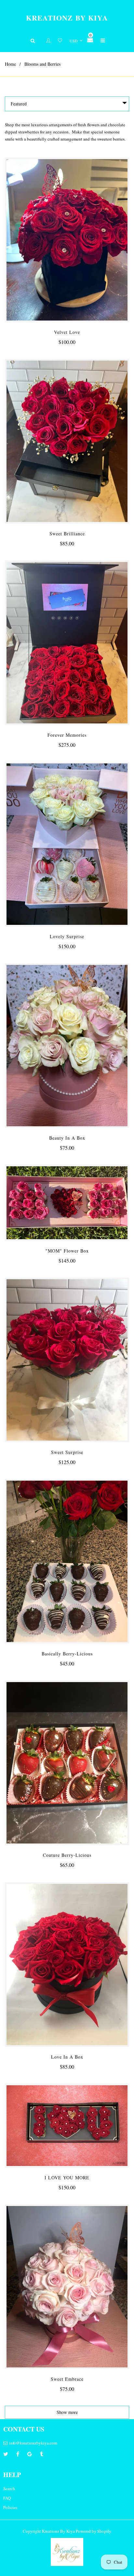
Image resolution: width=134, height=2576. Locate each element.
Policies (10, 2507)
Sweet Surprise (67, 1452)
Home (10, 64)
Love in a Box (67, 2057)
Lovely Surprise (67, 936)
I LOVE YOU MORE (67, 2178)
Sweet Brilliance (67, 534)
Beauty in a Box (67, 1138)
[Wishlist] (60, 41)
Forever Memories (67, 735)
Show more (67, 2412)
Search (9, 2488)
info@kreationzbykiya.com (33, 2443)
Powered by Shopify (94, 2531)
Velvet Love (67, 332)
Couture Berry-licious (67, 1855)
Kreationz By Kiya (67, 18)
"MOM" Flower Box (67, 1251)
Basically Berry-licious (67, 1654)
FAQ (7, 2498)
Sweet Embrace (67, 2379)
